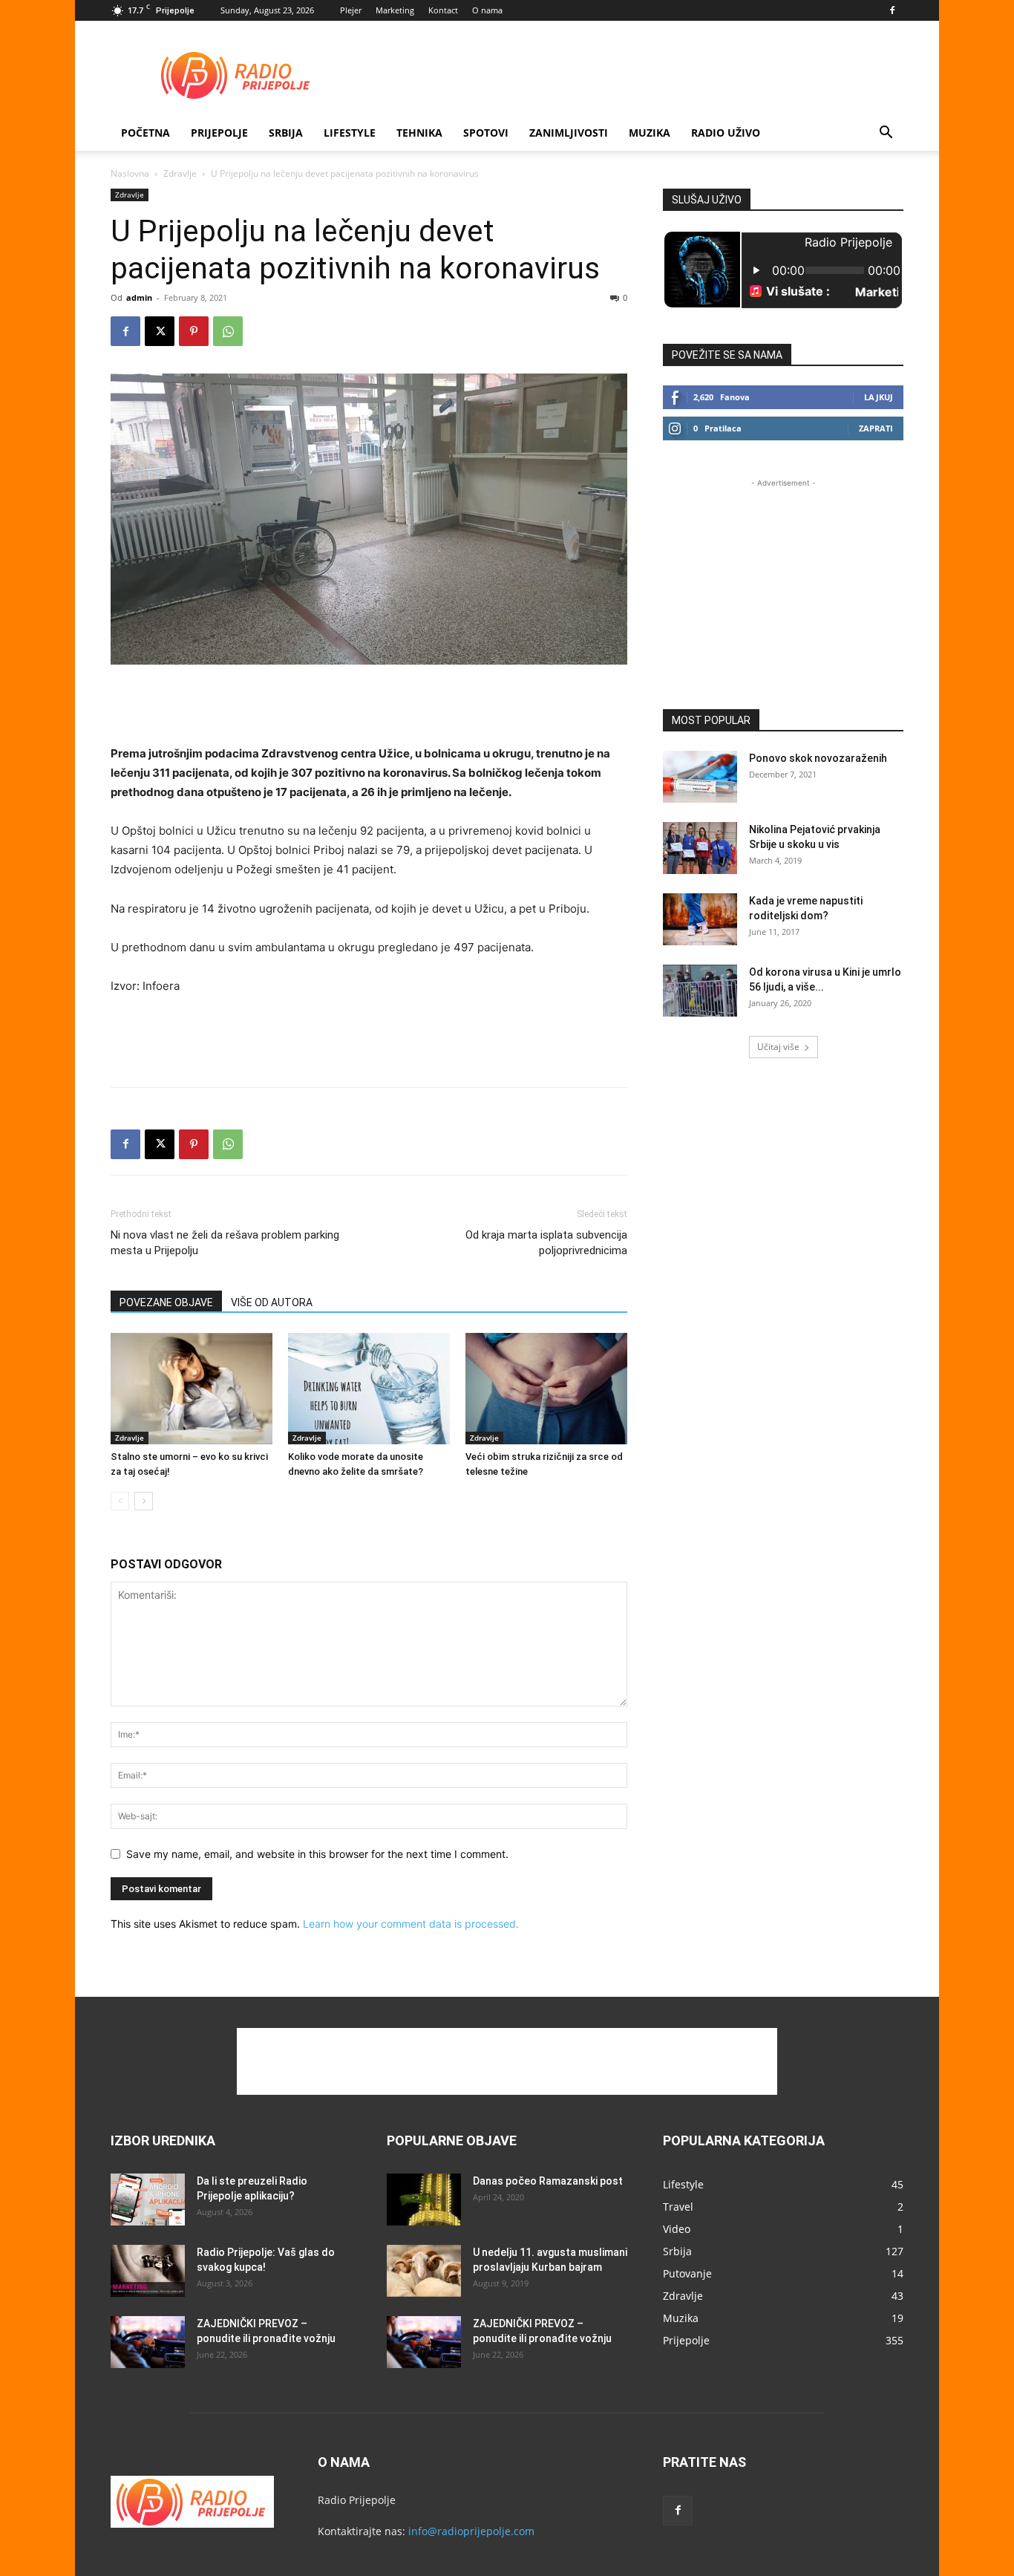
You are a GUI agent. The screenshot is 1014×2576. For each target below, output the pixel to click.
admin (139, 297)
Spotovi (486, 133)
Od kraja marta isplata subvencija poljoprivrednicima (546, 1243)
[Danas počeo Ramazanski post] (424, 2200)
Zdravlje (180, 173)
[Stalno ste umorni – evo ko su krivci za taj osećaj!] (192, 1389)
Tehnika (419, 133)
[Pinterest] (194, 331)
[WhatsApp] (228, 331)
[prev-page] (120, 1501)
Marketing (395, 10)
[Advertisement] (633, 75)
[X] (160, 331)
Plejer (351, 10)
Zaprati (876, 428)
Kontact (443, 10)
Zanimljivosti (569, 133)
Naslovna (130, 173)
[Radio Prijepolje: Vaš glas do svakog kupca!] (148, 2271)
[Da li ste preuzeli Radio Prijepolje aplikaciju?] (148, 2200)
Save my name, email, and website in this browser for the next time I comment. (317, 1854)
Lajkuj (879, 397)
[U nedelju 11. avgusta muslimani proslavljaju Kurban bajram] (424, 2271)
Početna (145, 133)
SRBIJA (286, 133)
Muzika (650, 133)
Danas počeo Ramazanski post (548, 2181)
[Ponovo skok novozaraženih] (700, 777)
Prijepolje (219, 133)
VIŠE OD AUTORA (272, 1302)
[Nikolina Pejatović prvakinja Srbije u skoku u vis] (700, 848)
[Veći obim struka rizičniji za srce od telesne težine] (546, 1389)
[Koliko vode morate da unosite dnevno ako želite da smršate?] (369, 1389)
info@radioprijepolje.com (471, 2531)
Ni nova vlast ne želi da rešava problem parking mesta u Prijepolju (225, 1243)
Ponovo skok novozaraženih (818, 758)
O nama (487, 10)
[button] (886, 134)
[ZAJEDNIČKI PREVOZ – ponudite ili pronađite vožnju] (148, 2342)
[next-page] (144, 1501)
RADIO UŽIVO (726, 133)
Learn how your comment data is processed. (411, 1924)
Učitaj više (778, 1047)
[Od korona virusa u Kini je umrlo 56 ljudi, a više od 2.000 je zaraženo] (700, 991)
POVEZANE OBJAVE (166, 1302)
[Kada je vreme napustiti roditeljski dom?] (700, 919)
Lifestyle (350, 133)
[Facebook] (892, 10)
